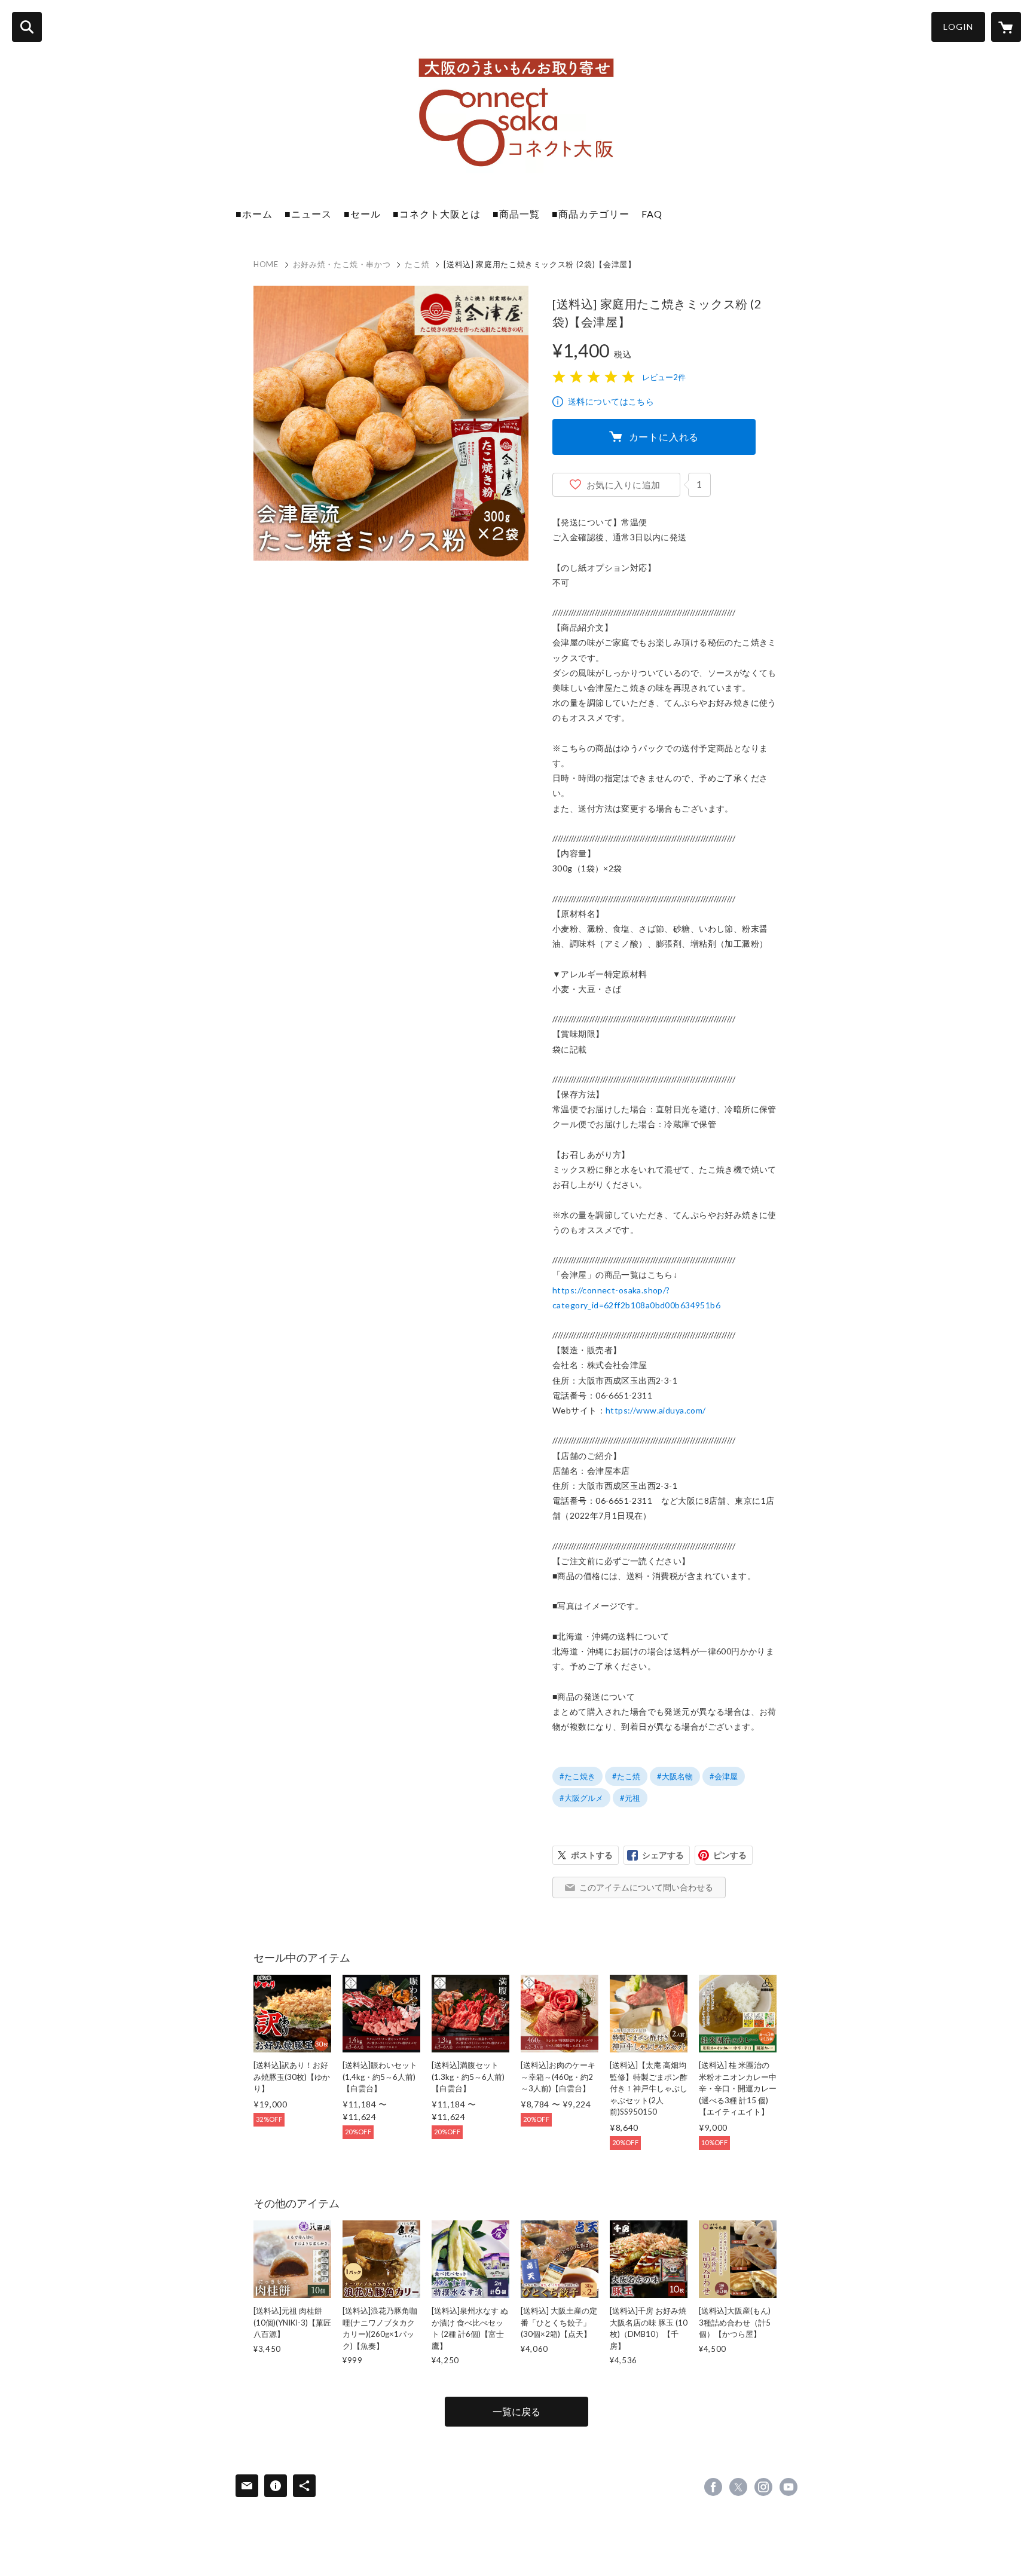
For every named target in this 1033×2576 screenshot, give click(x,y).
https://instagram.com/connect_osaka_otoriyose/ (763, 2487)
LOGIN (958, 27)
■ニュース (308, 214)
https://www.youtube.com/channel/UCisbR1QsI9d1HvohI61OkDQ (788, 2487)
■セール (362, 214)
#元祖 (630, 1798)
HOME (266, 264)
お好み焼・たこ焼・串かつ (342, 264)
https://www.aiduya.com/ (656, 1410)
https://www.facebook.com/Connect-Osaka (713, 2487)
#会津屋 (724, 1776)
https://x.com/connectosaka (738, 2487)
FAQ (652, 214)
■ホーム (254, 214)
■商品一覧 (516, 214)
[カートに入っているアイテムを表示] (1006, 27)
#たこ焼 (626, 1776)
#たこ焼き (577, 1776)
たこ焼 (417, 264)
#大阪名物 (675, 1776)
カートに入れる (664, 437)
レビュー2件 (664, 377)
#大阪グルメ (581, 1798)
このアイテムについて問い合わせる (646, 1887)
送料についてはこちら (611, 401)
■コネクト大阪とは (437, 214)
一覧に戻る (516, 2411)
